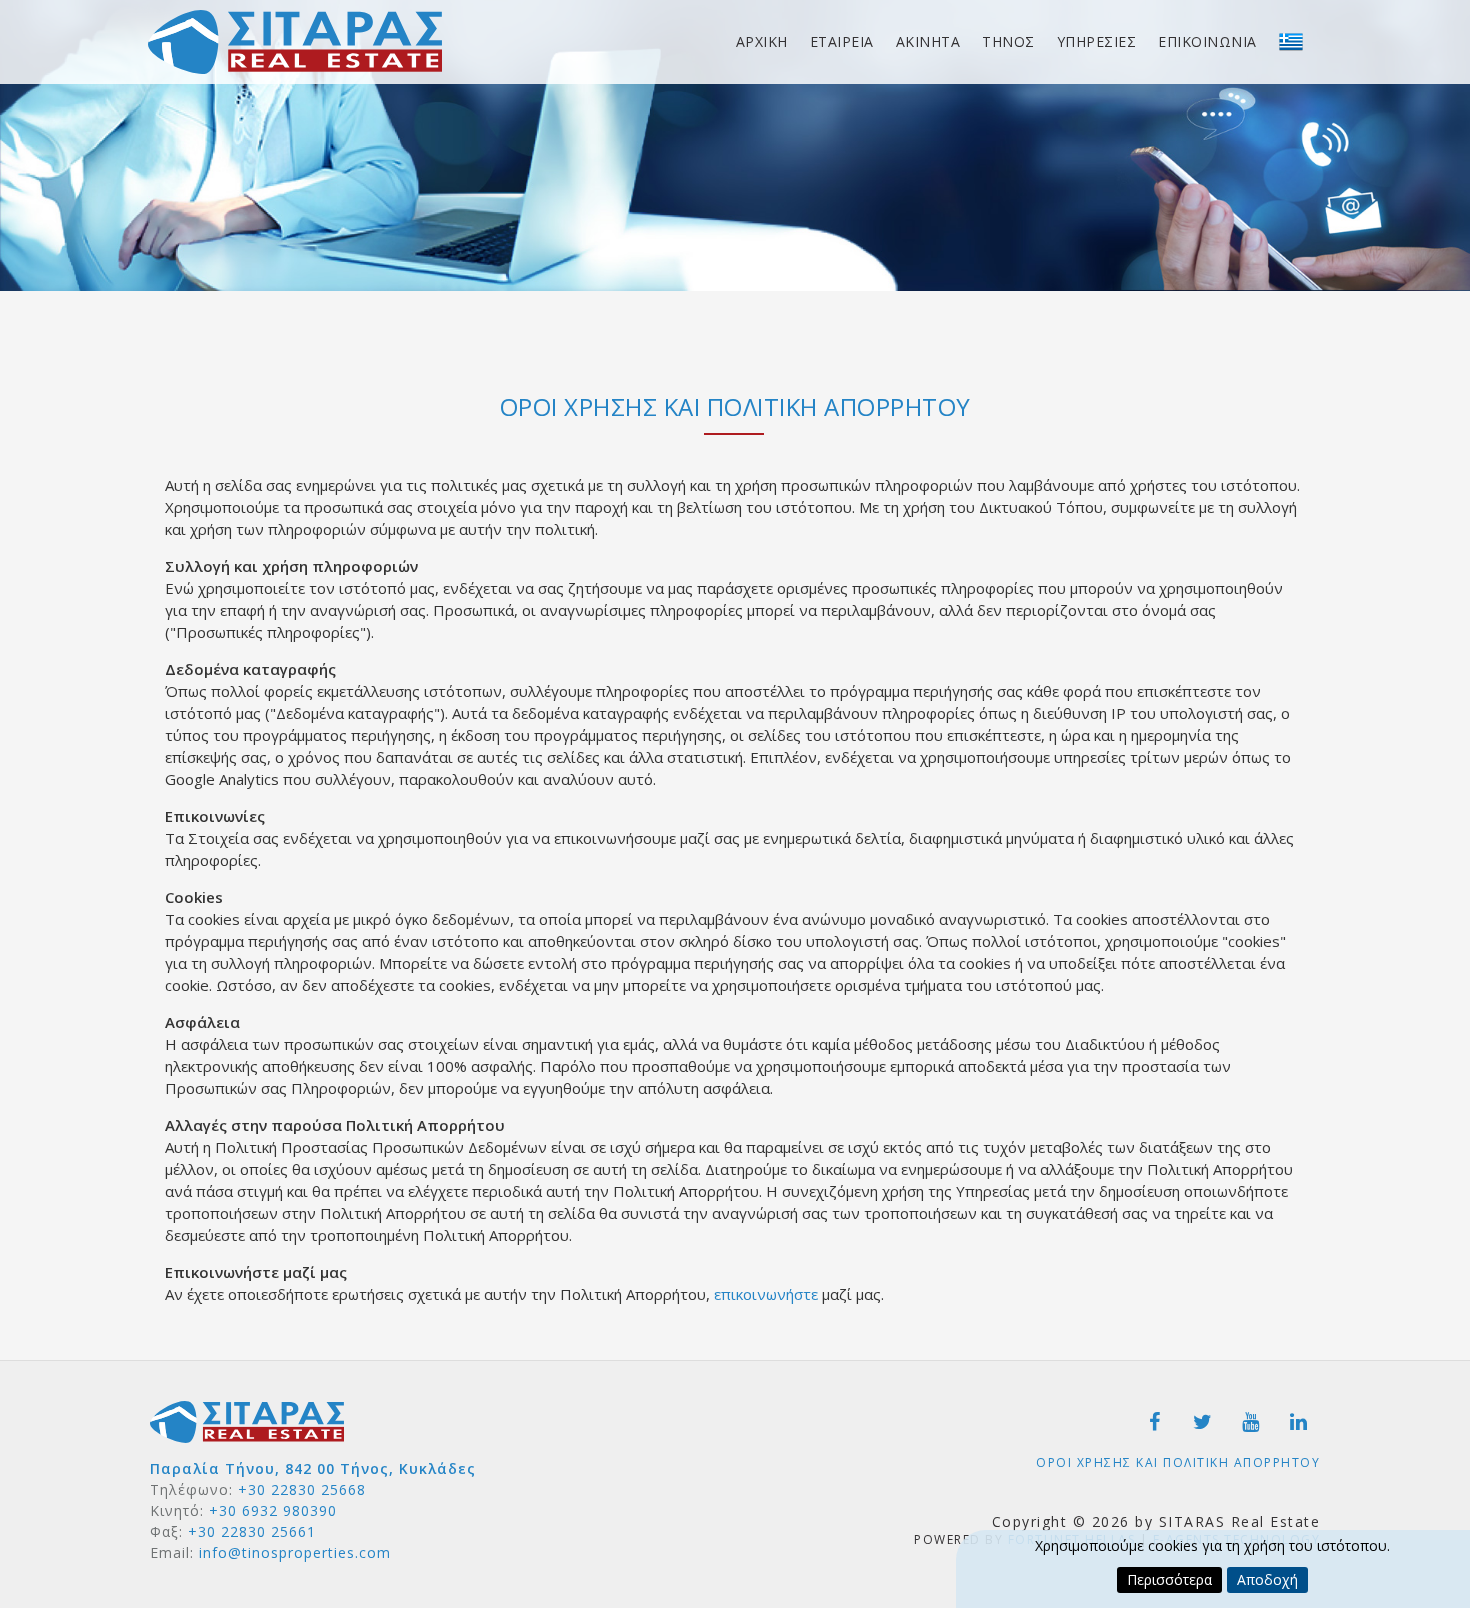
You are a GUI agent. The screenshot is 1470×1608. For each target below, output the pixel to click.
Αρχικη (762, 41)
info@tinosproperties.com (295, 1552)
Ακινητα (928, 41)
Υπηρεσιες (1097, 41)
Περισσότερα (1169, 1579)
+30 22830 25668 (302, 1489)
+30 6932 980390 (273, 1510)
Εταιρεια (842, 41)
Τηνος (1008, 41)
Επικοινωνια (1207, 41)
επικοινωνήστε (766, 1294)
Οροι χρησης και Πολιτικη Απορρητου (1178, 1462)
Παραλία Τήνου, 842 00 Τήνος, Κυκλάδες (313, 1468)
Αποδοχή (1267, 1579)
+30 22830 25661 (252, 1531)
